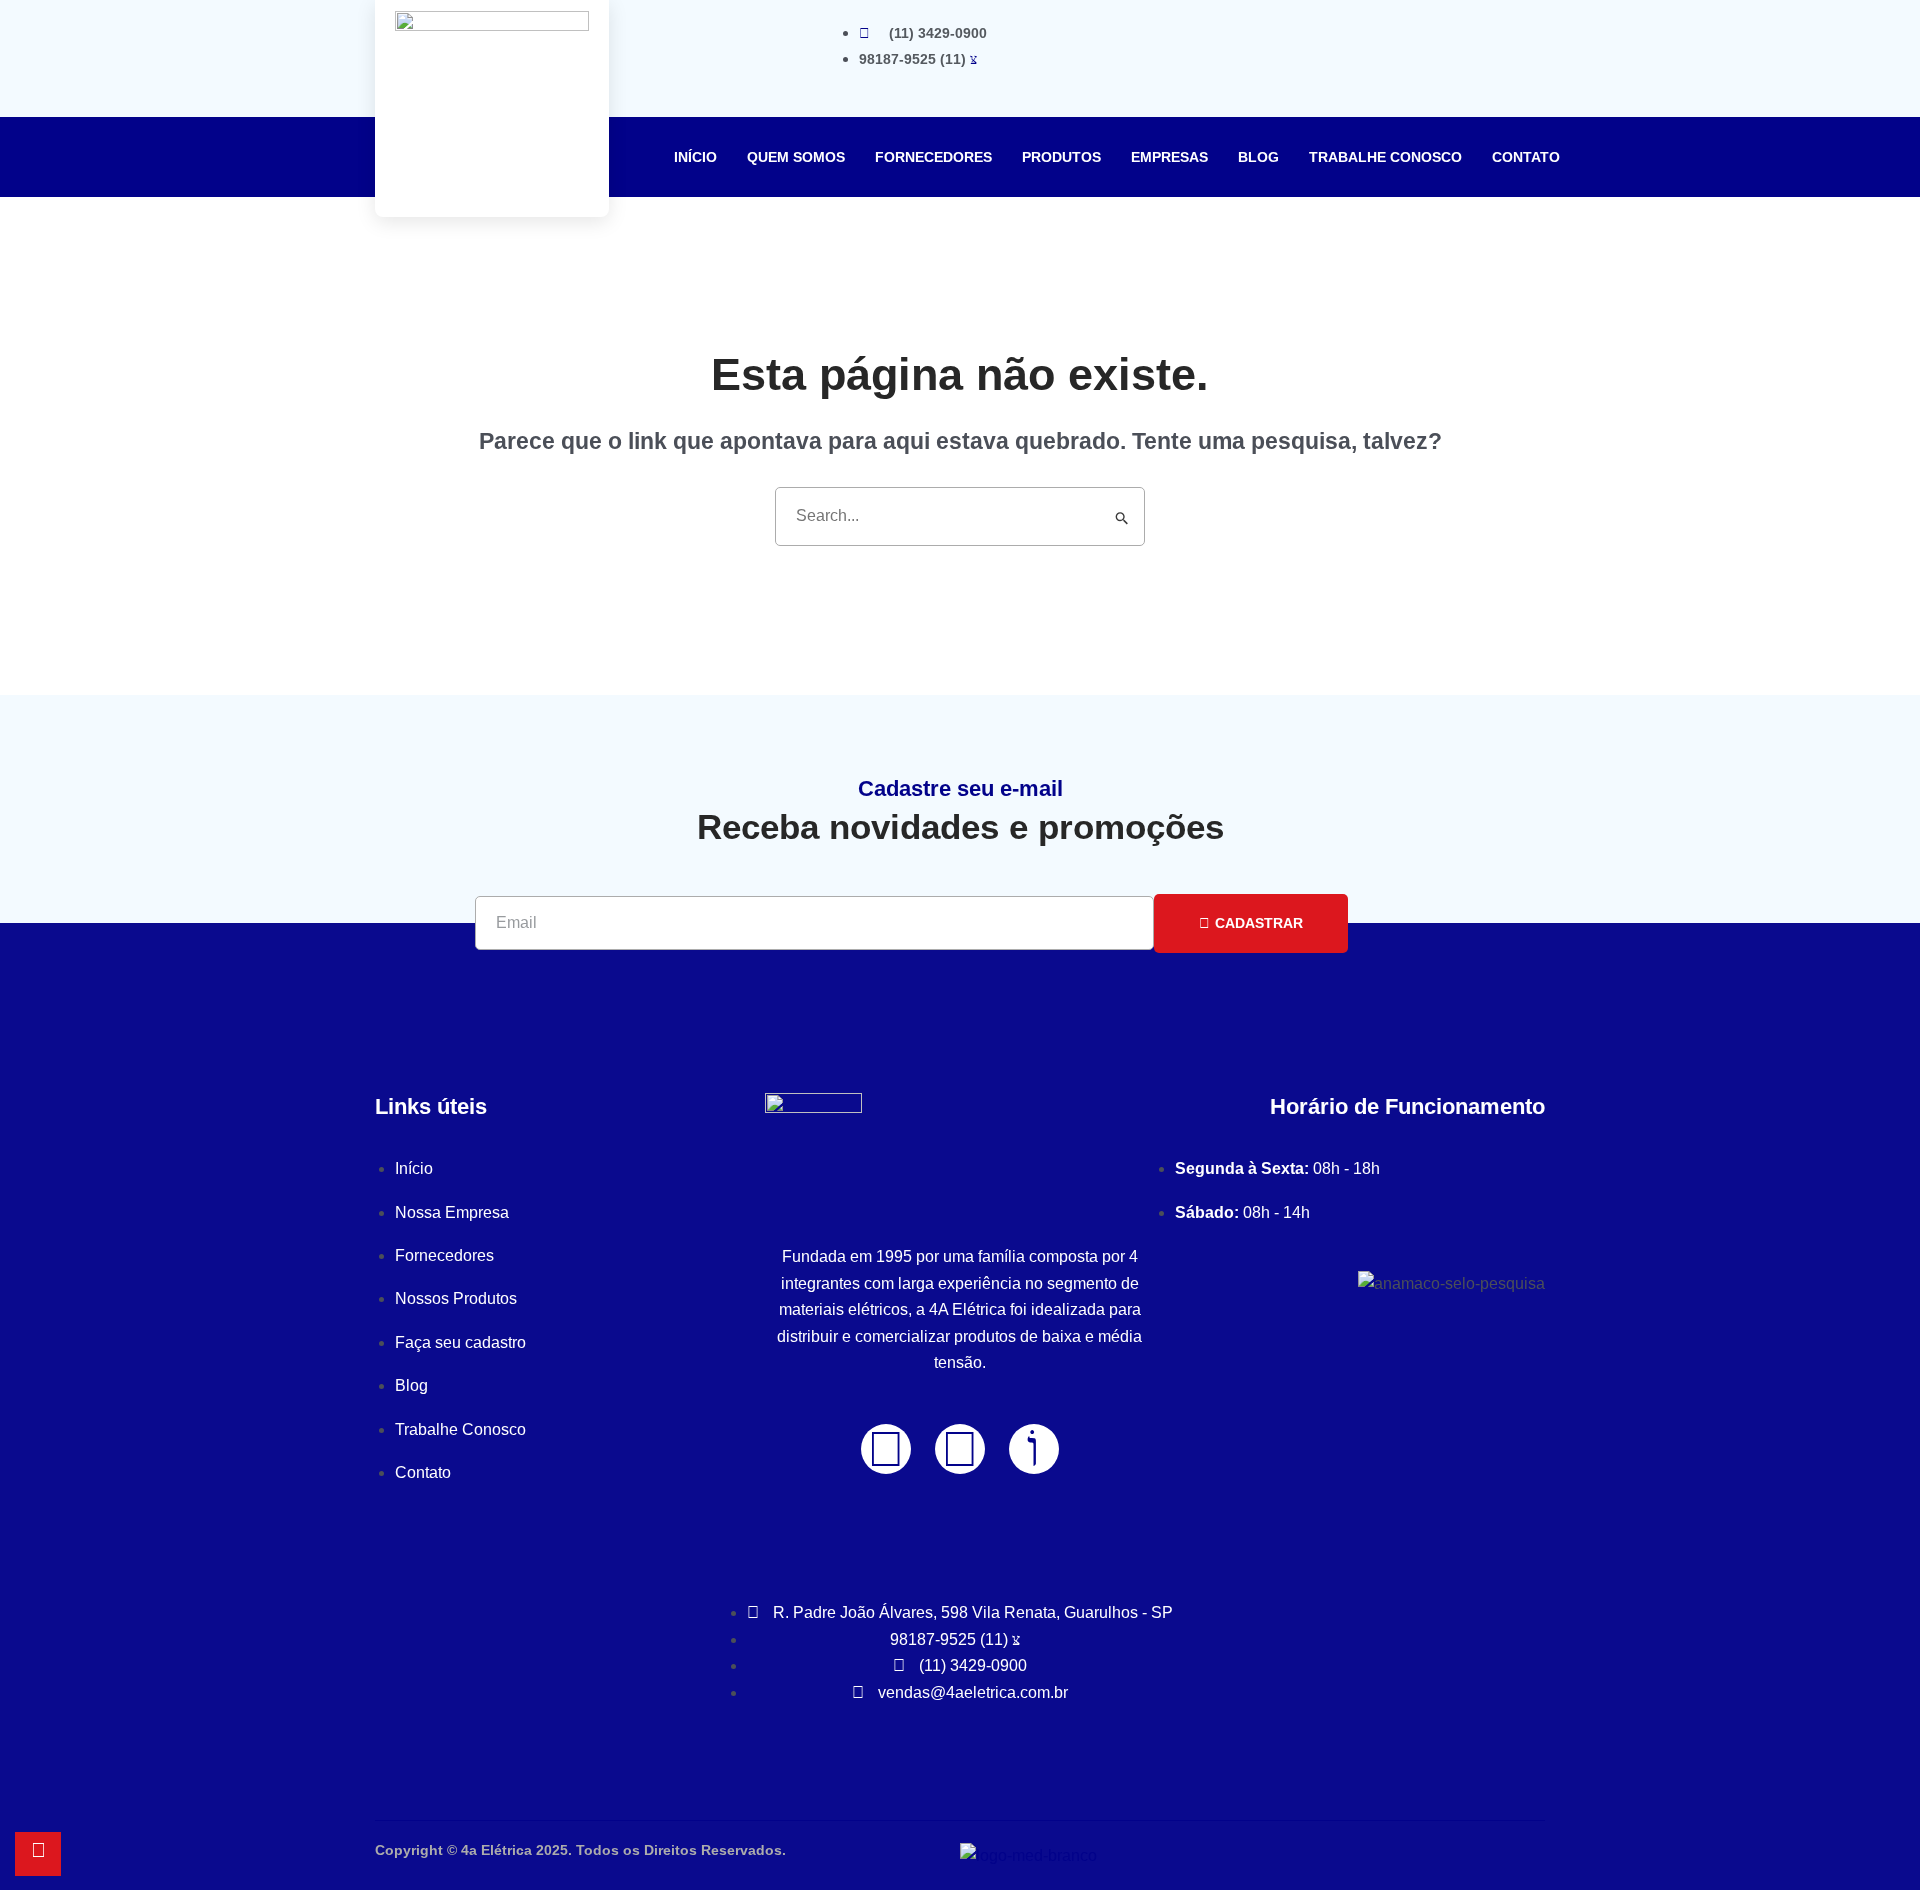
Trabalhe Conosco (1385, 157)
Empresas (1169, 157)
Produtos (1061, 157)
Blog (1258, 157)
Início (695, 157)
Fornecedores (933, 157)
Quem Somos (796, 157)
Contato (1526, 157)
